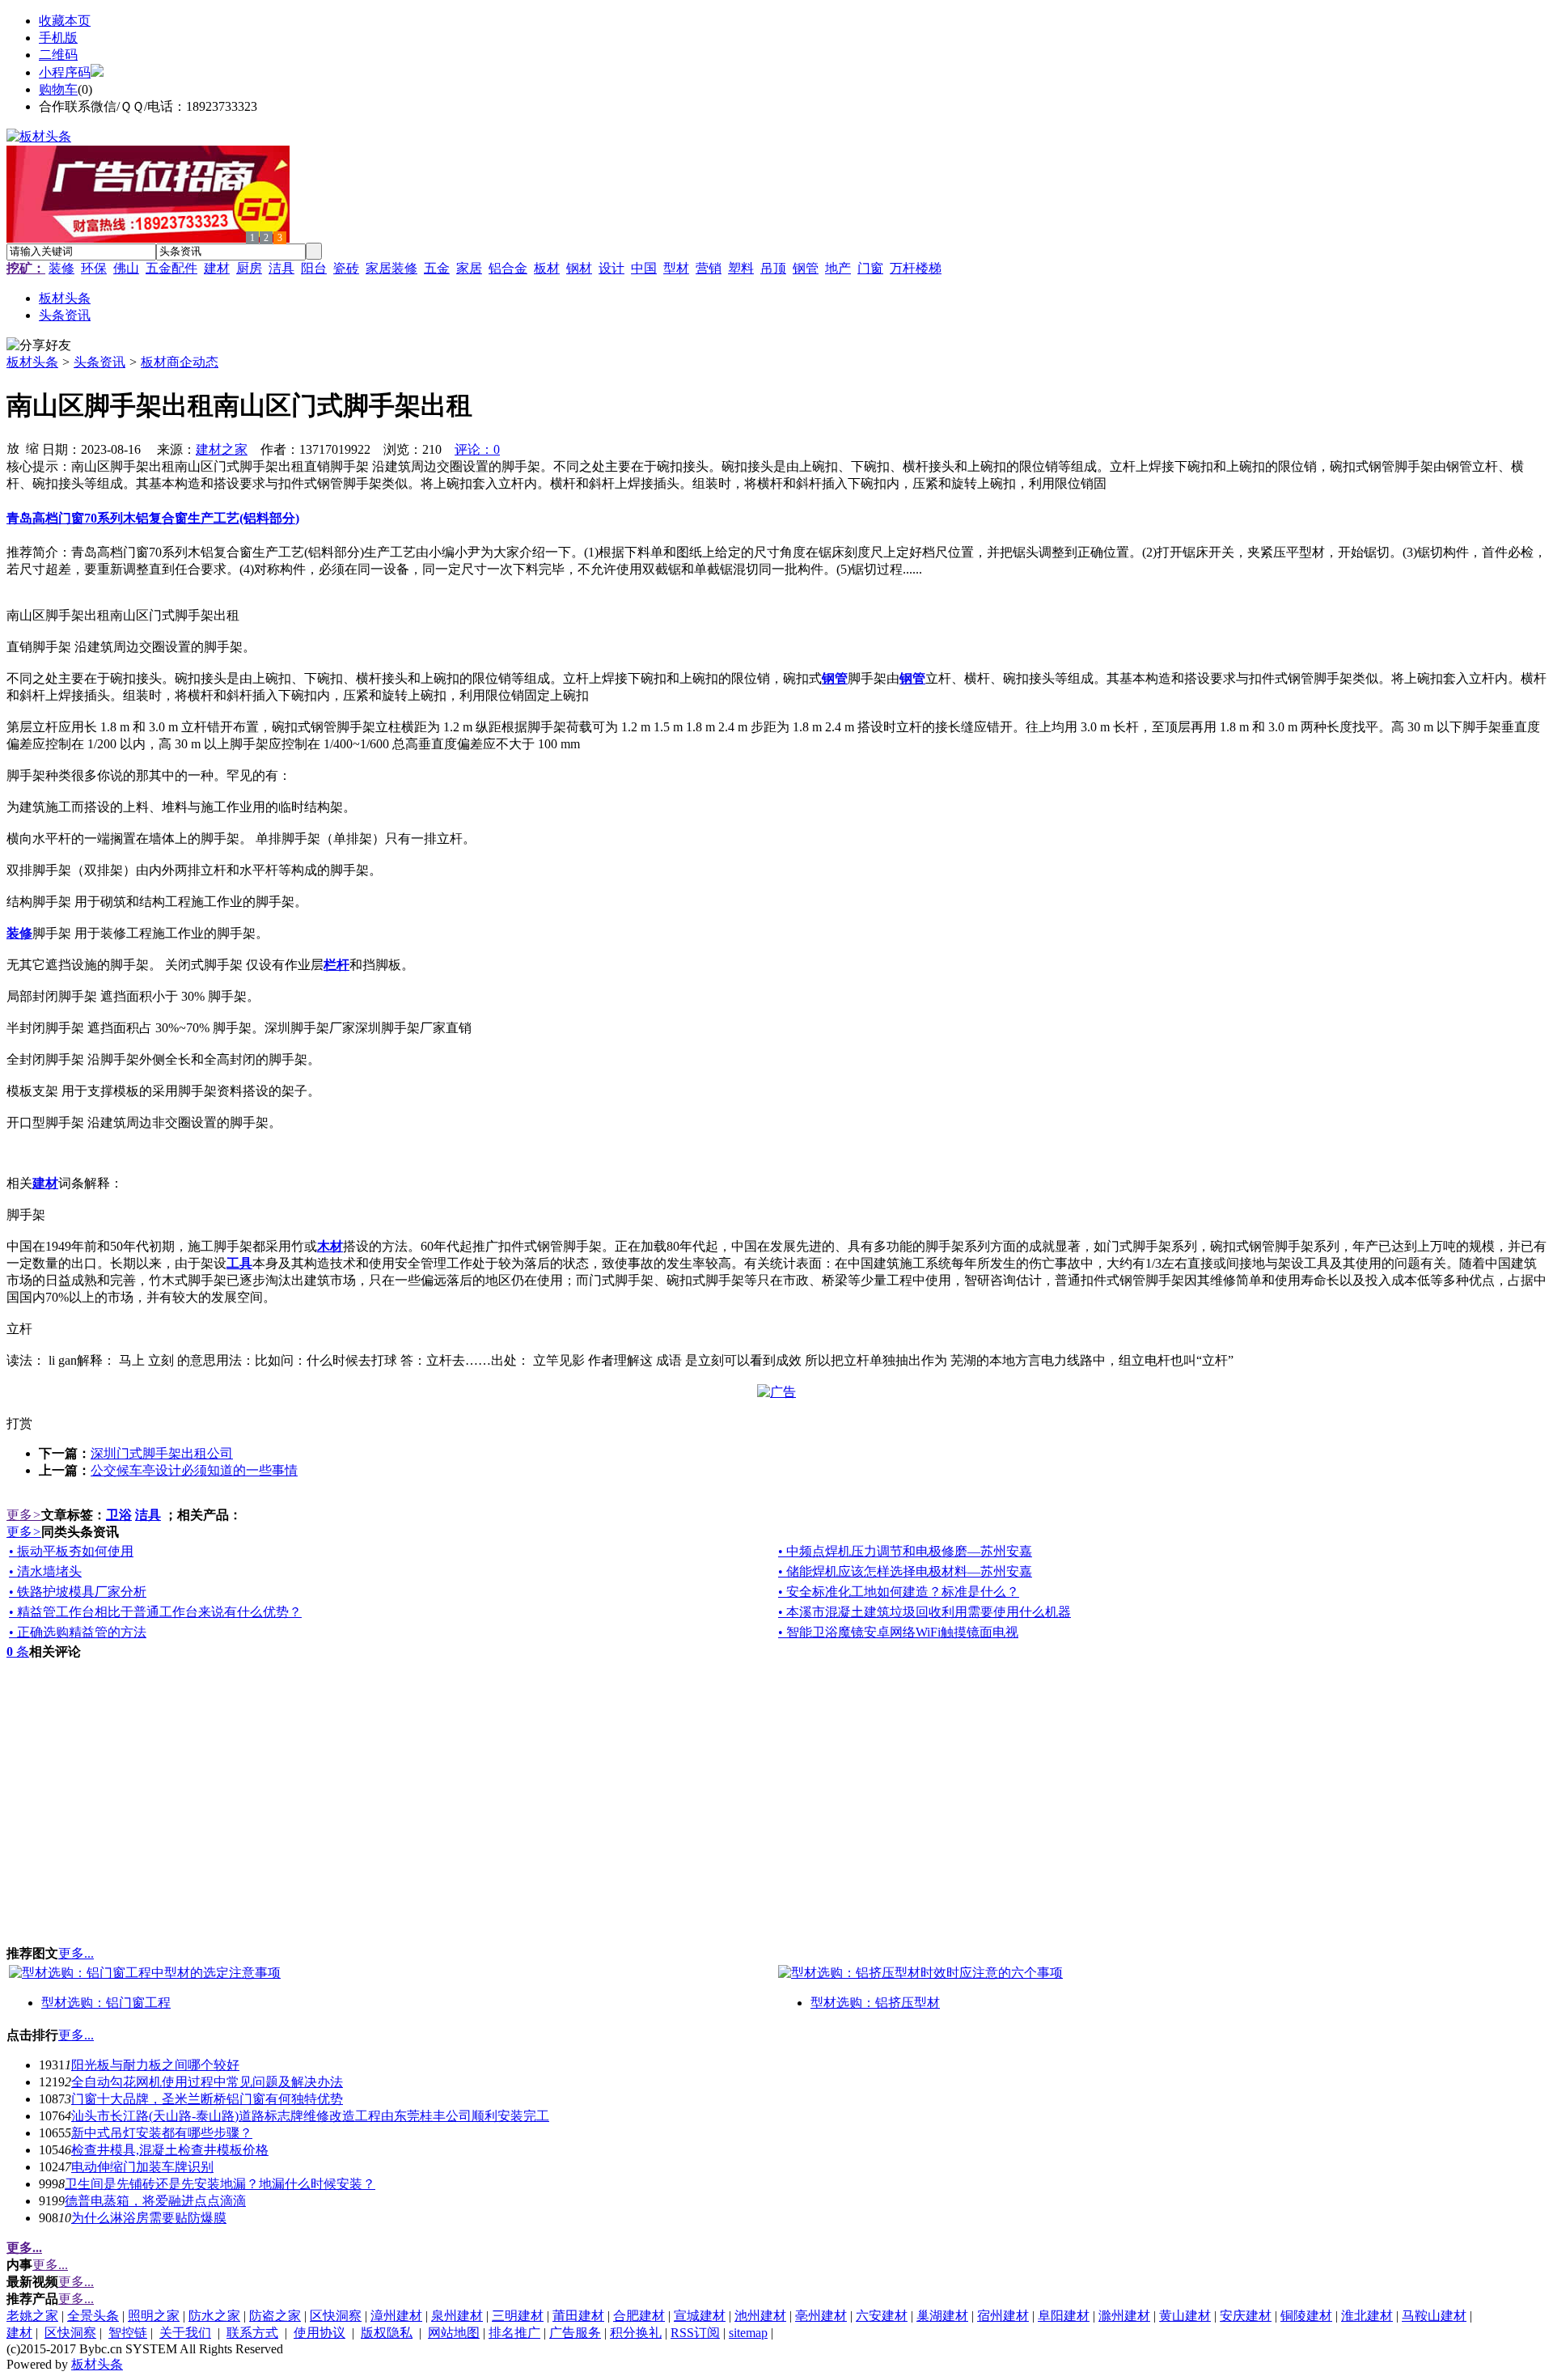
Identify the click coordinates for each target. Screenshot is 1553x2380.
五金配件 (171, 268)
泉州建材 (457, 2316)
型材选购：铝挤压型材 (875, 2003)
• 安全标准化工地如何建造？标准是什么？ (899, 1592)
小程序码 (65, 72)
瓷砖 (346, 268)
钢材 (579, 268)
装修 (61, 268)
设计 (611, 268)
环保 (94, 268)
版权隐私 (387, 2333)
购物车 (58, 89)
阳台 (314, 268)
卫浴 (119, 1515)
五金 (437, 268)
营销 (709, 268)
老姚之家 (32, 2316)
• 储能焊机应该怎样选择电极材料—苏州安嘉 (905, 1571)
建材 (217, 268)
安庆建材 (1246, 2316)
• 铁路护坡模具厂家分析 (78, 1592)
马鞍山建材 (1434, 2316)
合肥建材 (639, 2316)
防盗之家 (275, 2316)
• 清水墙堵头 (45, 1571)
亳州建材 (821, 2316)
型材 (676, 268)
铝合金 (508, 268)
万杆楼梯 (916, 268)
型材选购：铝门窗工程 (106, 2003)
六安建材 (882, 2316)
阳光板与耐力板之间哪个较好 (155, 2065)
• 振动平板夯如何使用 (71, 1551)
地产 (838, 268)
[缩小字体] (32, 447)
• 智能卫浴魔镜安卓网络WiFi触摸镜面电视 (898, 1632)
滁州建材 (1124, 2316)
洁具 (281, 268)
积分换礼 (636, 2333)
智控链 (128, 2333)
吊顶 (773, 268)
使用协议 (319, 2333)
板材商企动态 (180, 362)
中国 (644, 268)
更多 (24, 1515)
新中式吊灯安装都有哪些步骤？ (162, 2133)
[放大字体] (13, 447)
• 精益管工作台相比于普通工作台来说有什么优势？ (155, 1612)
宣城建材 (700, 2316)
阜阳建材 (1064, 2316)
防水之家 (214, 2316)
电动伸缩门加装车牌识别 (142, 2167)
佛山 (126, 268)
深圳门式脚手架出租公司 (162, 1453)
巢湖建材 (942, 2316)
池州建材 (760, 2316)
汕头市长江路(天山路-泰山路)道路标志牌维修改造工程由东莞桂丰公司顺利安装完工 (310, 2116)
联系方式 (252, 2333)
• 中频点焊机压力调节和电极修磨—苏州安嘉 (905, 1551)
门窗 (870, 268)
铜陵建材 (1306, 2316)
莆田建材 (578, 2316)
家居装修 (391, 268)
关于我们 (185, 2333)
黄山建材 (1185, 2316)
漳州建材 (396, 2316)
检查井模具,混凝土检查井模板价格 (170, 2150)
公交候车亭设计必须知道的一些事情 (194, 1470)
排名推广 (514, 2333)
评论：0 (477, 449)
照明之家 (154, 2316)
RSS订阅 (695, 2333)
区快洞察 (336, 2316)
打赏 (19, 1423)
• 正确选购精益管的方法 (78, 1632)
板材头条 (32, 362)
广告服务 (575, 2333)
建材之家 (222, 449)
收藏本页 (65, 21)
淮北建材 (1367, 2316)
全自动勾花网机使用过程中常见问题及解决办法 (207, 2082)
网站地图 (454, 2333)
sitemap (748, 2333)
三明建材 (518, 2316)
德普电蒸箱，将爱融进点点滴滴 (155, 2201)
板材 (547, 268)
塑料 (741, 268)
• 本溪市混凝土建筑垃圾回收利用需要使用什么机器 (925, 1612)
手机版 (58, 38)
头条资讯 (99, 362)
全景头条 (93, 2316)
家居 (469, 268)
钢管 (806, 268)
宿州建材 (1003, 2316)
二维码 (58, 55)
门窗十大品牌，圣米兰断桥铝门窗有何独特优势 (207, 2099)
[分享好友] (39, 346)
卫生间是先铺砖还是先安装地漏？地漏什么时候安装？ (220, 2184)
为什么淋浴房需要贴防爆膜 (149, 2218)
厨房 (249, 268)
